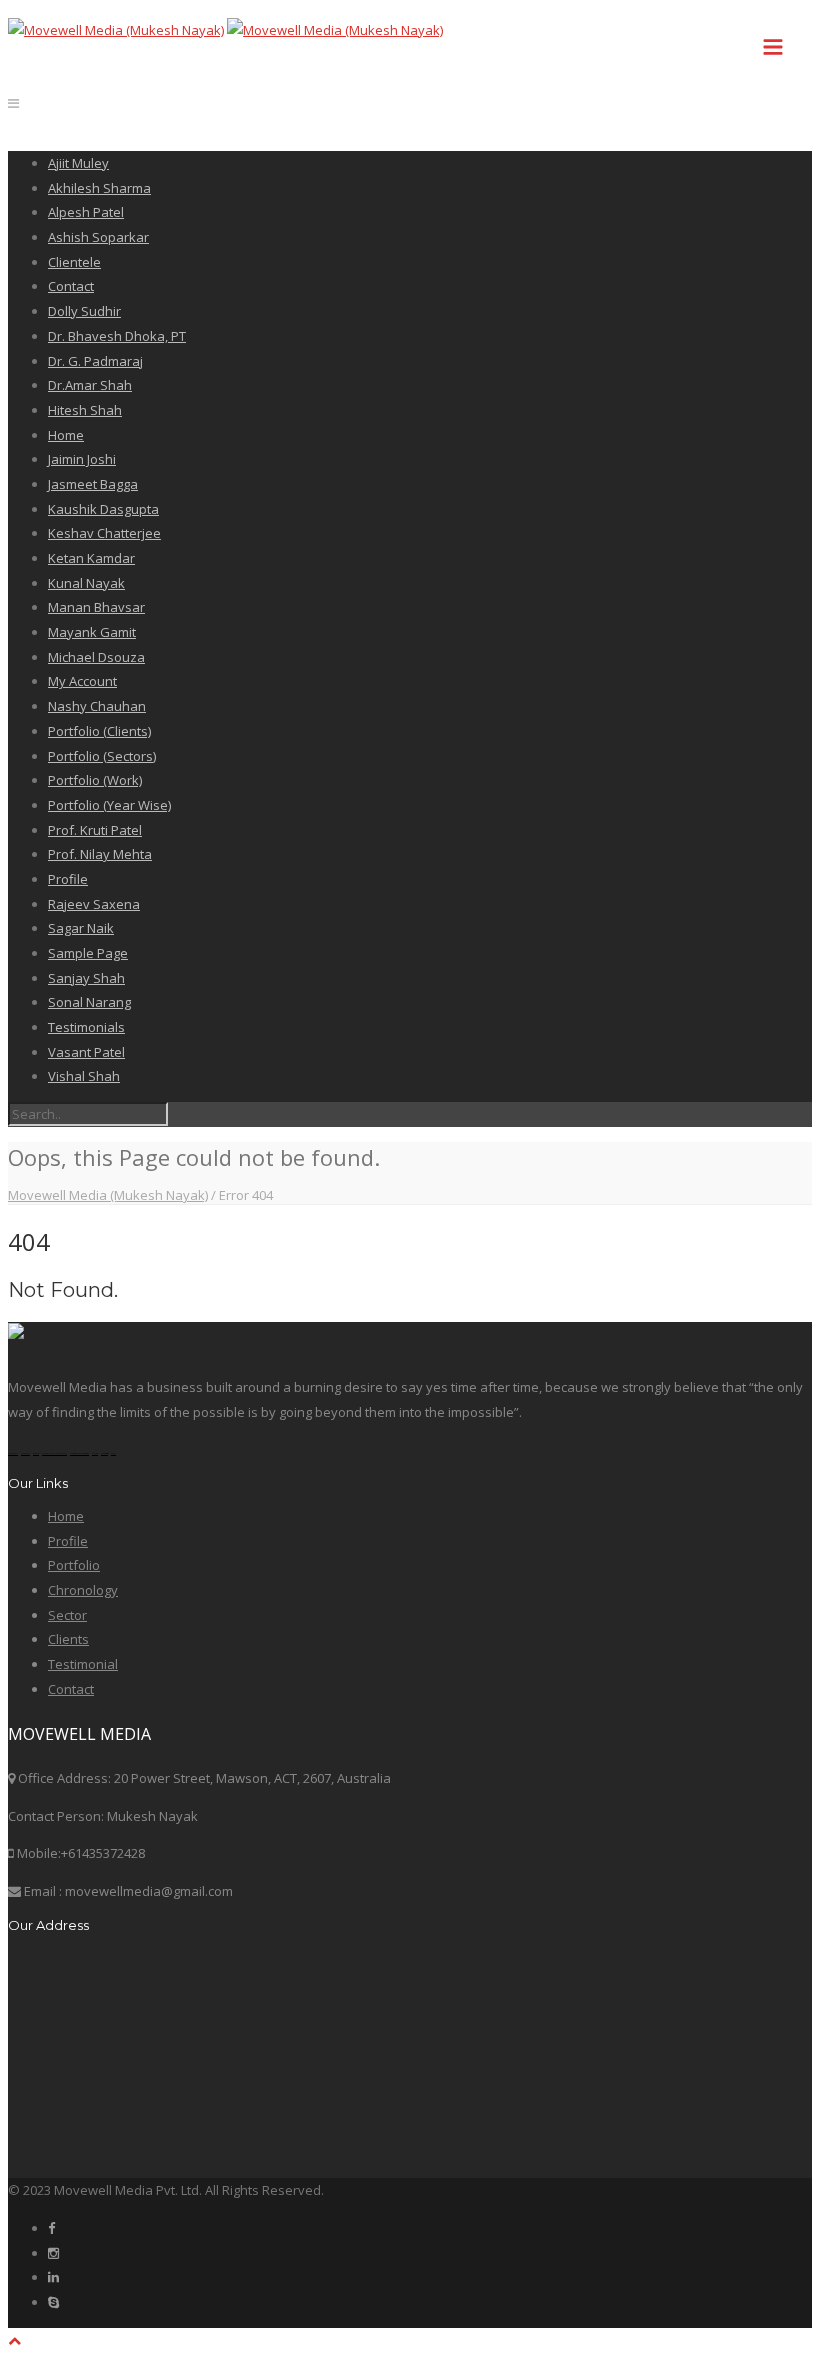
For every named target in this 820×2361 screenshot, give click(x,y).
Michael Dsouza (96, 657)
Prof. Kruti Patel (95, 830)
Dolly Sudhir (84, 311)
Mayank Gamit (92, 632)
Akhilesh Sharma (99, 188)
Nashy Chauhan (97, 706)
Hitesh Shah (85, 410)
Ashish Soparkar (98, 237)
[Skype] (53, 2302)
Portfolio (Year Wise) (109, 805)
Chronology (83, 1590)
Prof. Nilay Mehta (100, 854)
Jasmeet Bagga (93, 484)
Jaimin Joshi (82, 459)
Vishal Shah (84, 1076)
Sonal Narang (89, 1002)
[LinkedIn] (53, 2277)
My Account (82, 681)
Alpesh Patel (86, 212)
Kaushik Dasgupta (103, 509)
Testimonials (86, 1027)
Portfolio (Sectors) (102, 756)
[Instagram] (53, 2253)
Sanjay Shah (86, 978)
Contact (71, 286)
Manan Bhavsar (96, 607)
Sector (67, 1615)
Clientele (74, 262)
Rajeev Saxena (94, 904)
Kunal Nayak (86, 583)
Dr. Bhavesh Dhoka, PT (117, 336)
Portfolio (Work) (95, 780)
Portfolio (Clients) (99, 731)
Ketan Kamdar (91, 558)
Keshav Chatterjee (104, 533)
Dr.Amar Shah (90, 385)
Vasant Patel (86, 1052)
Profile (68, 879)
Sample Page (88, 953)
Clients (68, 1639)
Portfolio (74, 1565)
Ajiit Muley (78, 163)
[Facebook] (51, 2228)
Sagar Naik (81, 928)
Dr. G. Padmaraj (95, 361)
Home (66, 435)
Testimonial (83, 1664)
